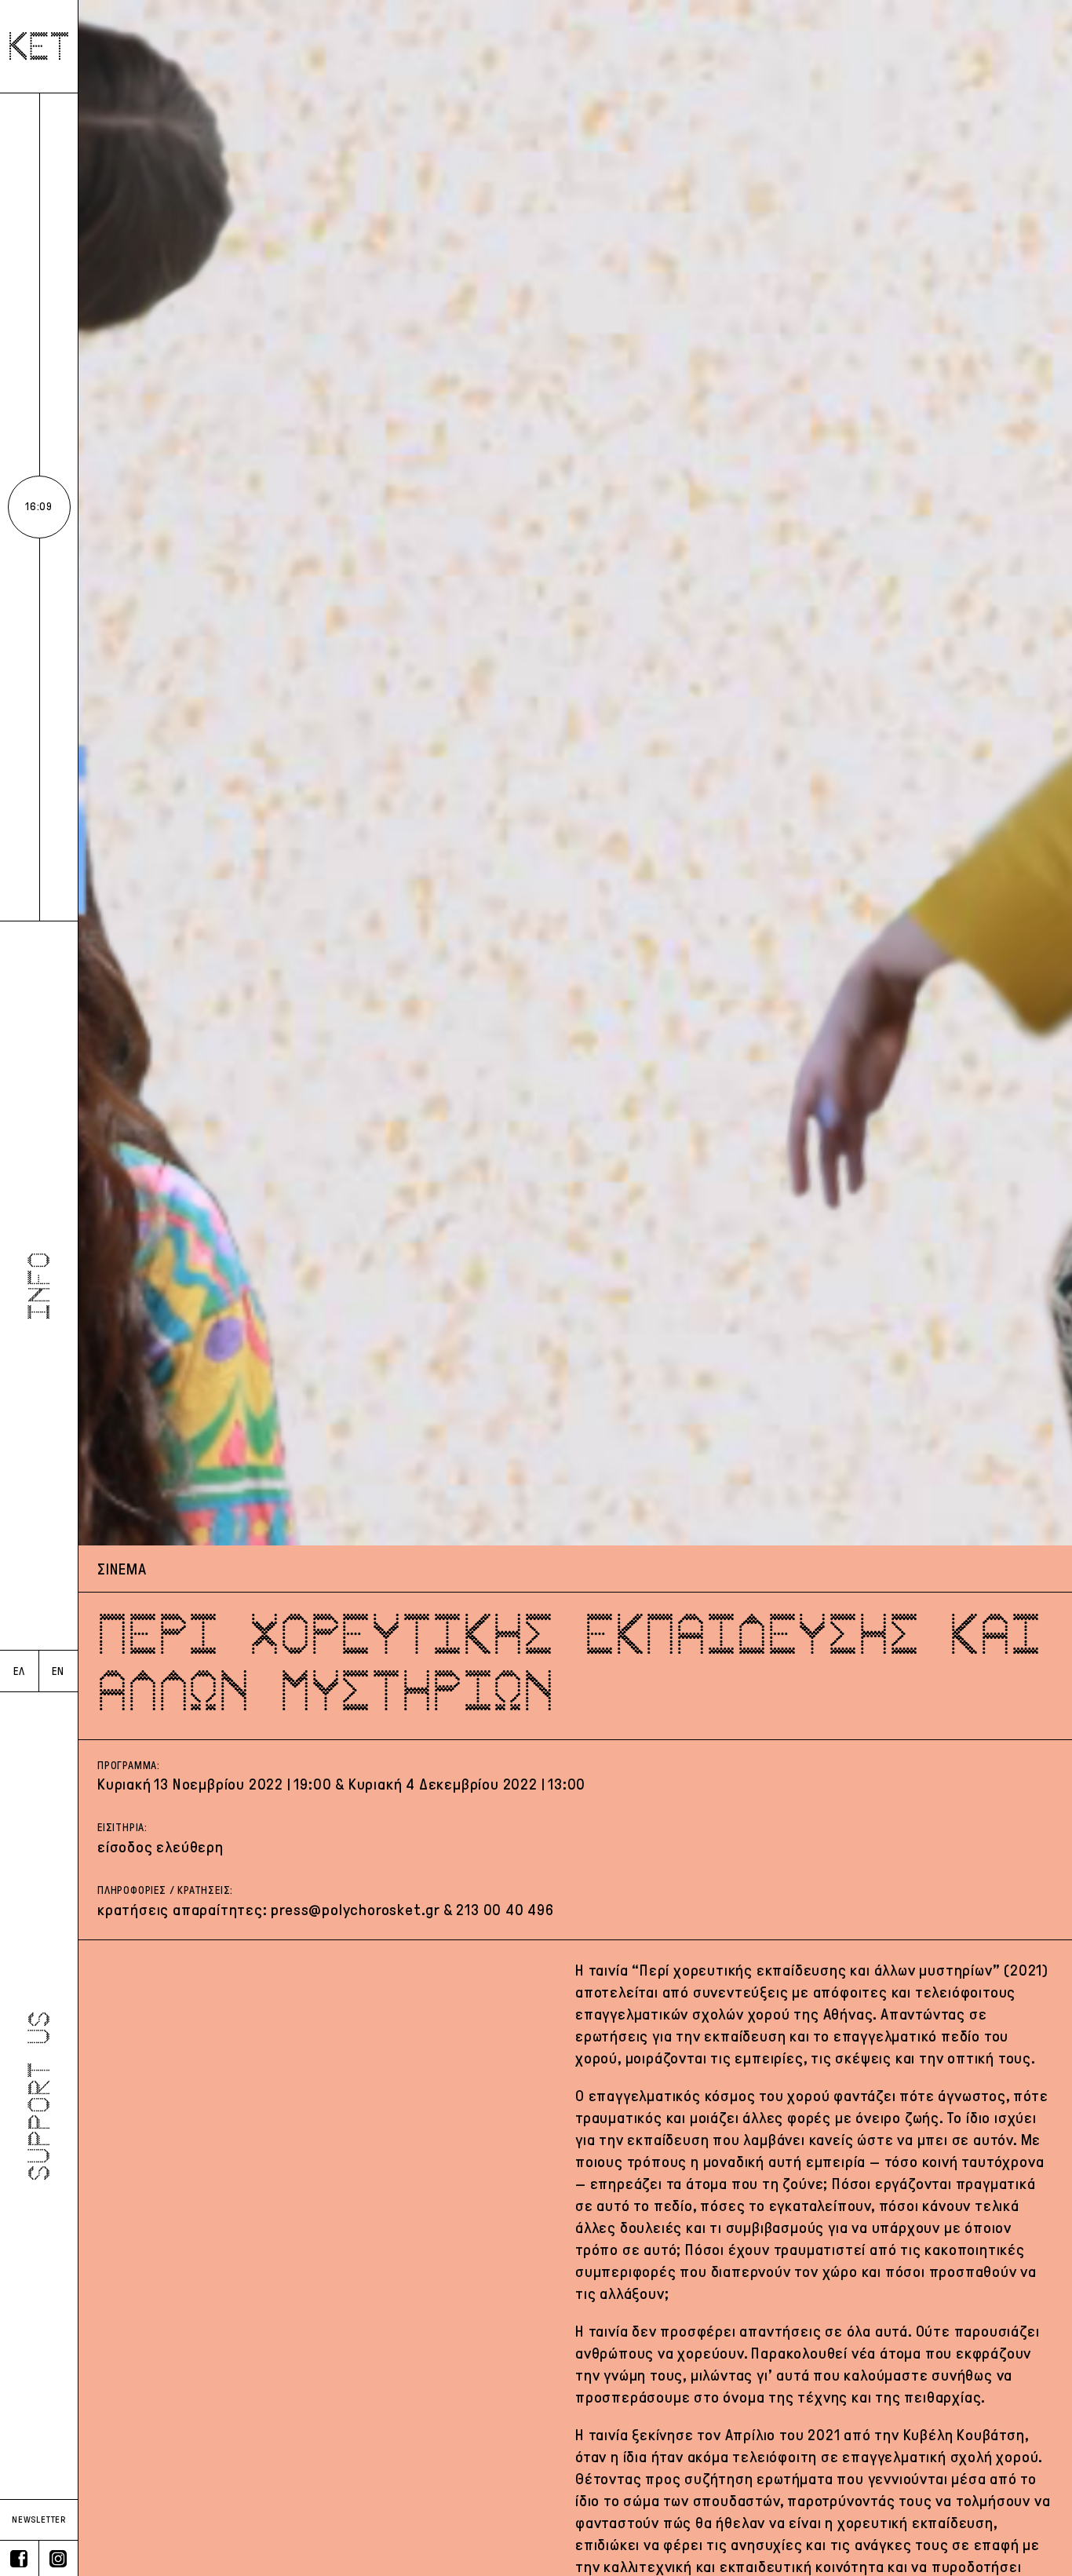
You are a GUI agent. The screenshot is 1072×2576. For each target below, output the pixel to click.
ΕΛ (19, 1671)
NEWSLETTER (39, 2519)
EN (58, 1671)
